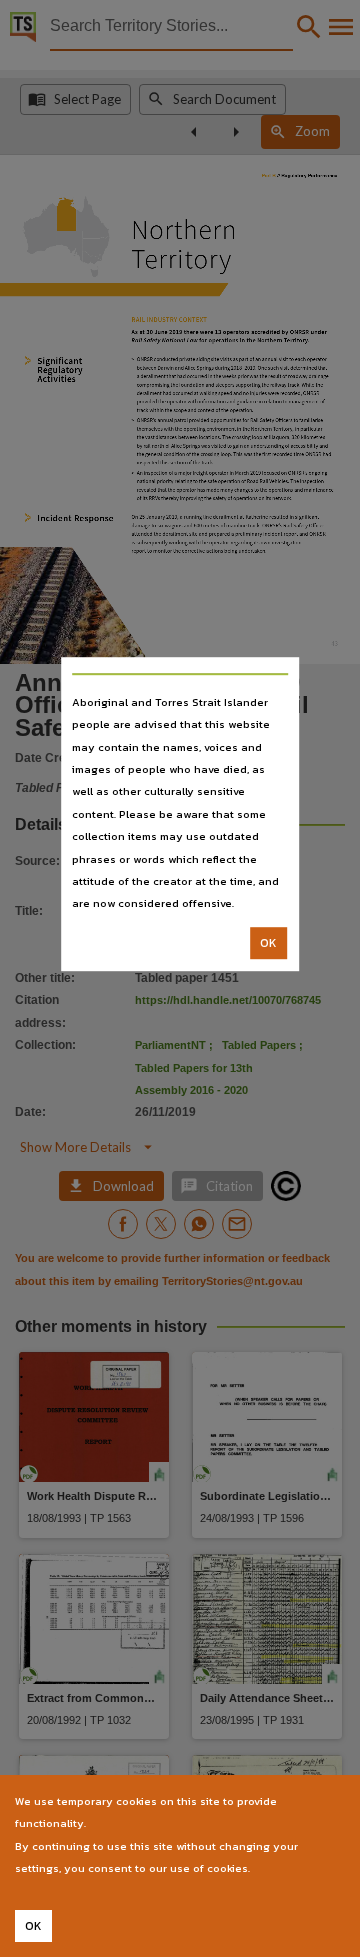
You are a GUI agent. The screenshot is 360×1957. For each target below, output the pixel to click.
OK (268, 943)
